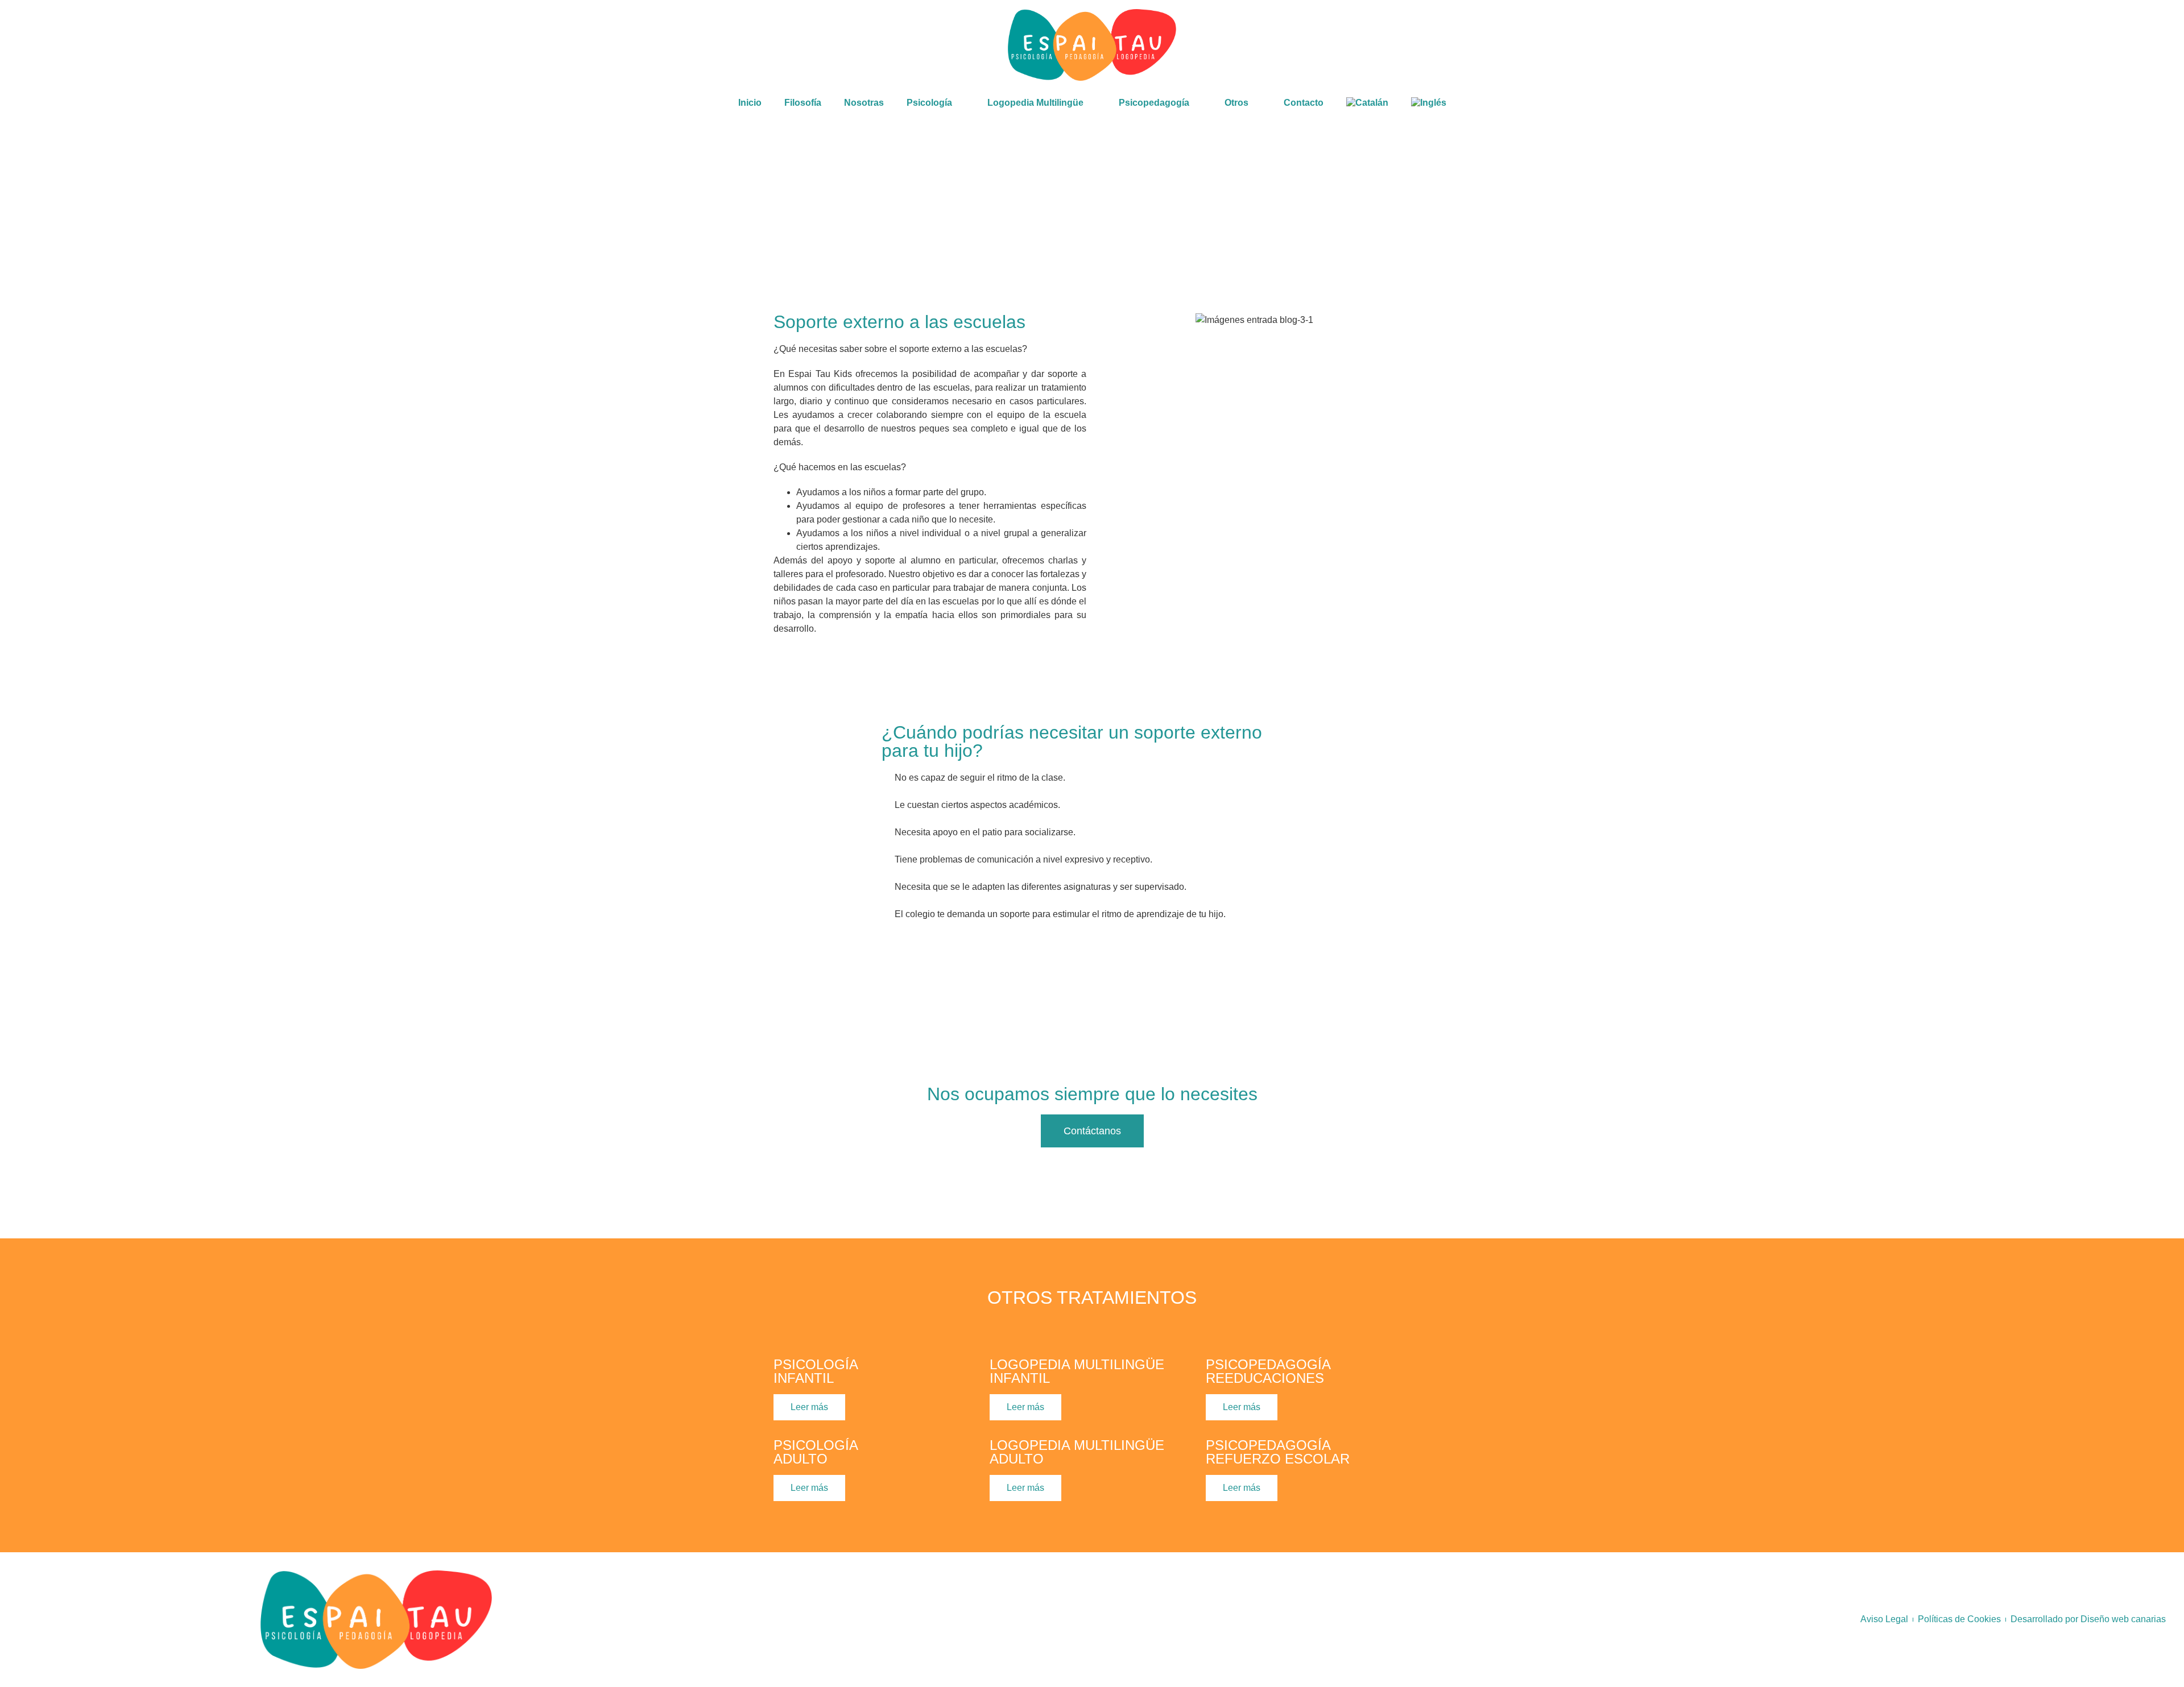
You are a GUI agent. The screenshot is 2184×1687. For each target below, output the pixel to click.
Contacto (1304, 103)
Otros (98, 209)
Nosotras (864, 103)
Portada (61, 209)
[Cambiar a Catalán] (1367, 103)
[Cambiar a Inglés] (1429, 103)
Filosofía (803, 103)
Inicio (750, 103)
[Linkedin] (2032, 45)
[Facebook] (1972, 45)
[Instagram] (2002, 45)
